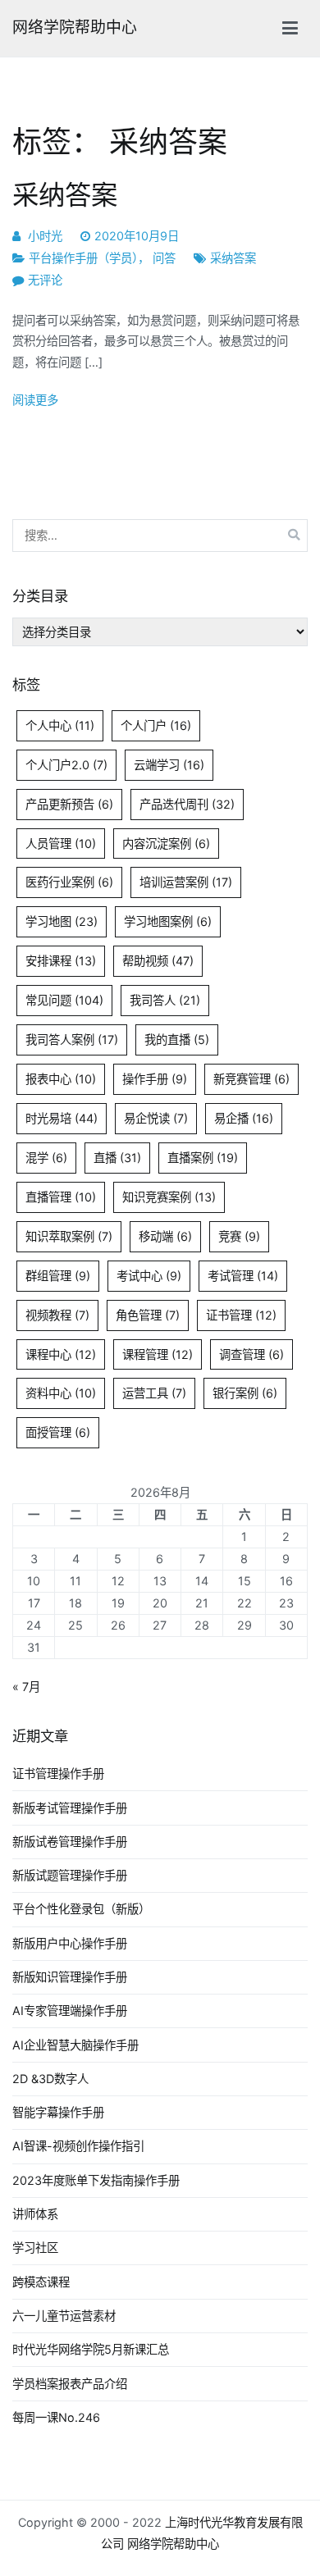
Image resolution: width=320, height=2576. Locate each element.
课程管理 (158, 1354)
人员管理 (61, 843)
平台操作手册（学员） (83, 258)
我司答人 (165, 1000)
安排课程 (61, 961)
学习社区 (35, 2248)
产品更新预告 (69, 804)
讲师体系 (35, 2214)
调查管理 (251, 1354)
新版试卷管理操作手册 (70, 1842)
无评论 (45, 280)
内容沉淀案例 (166, 843)
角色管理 (148, 1315)
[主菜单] (290, 29)
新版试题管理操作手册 (70, 1875)
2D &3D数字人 (50, 2079)
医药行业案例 (69, 882)
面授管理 (58, 1432)
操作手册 (155, 1079)
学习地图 (62, 921)
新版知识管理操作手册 (70, 1977)
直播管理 (61, 1197)
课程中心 (61, 1354)
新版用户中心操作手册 (70, 1943)
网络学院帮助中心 (75, 27)
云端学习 (169, 765)
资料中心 (61, 1393)
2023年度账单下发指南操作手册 (96, 2180)
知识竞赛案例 (169, 1197)
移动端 (165, 1236)
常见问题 (64, 1000)
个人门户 (156, 725)
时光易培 (62, 1118)
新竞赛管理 (251, 1079)
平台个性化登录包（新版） (81, 1909)
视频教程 (57, 1315)
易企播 (244, 1118)
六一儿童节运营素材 (64, 2316)
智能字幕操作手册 (58, 2112)
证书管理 (241, 1315)
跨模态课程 (41, 2282)
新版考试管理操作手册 (70, 1808)
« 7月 (26, 1687)
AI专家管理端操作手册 (70, 2011)
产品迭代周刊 (187, 804)
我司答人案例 (72, 1040)
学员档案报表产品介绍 (70, 2384)
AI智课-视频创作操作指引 (78, 2146)
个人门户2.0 (66, 765)
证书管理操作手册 (58, 1774)
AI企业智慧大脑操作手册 (75, 2045)
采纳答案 (65, 195)
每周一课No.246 (56, 2417)
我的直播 (177, 1040)
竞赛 (239, 1236)
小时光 (45, 236)
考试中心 (149, 1276)
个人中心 (60, 725)
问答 (164, 258)
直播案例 (203, 1158)
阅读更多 (35, 400)
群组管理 (58, 1276)
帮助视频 (158, 961)
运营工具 (154, 1393)
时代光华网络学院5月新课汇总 (91, 2349)
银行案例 (245, 1393)
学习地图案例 (168, 921)
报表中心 (61, 1079)
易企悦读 (156, 1118)
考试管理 (243, 1276)
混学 (46, 1158)
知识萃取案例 (69, 1236)
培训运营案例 (186, 882)
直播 (117, 1158)
